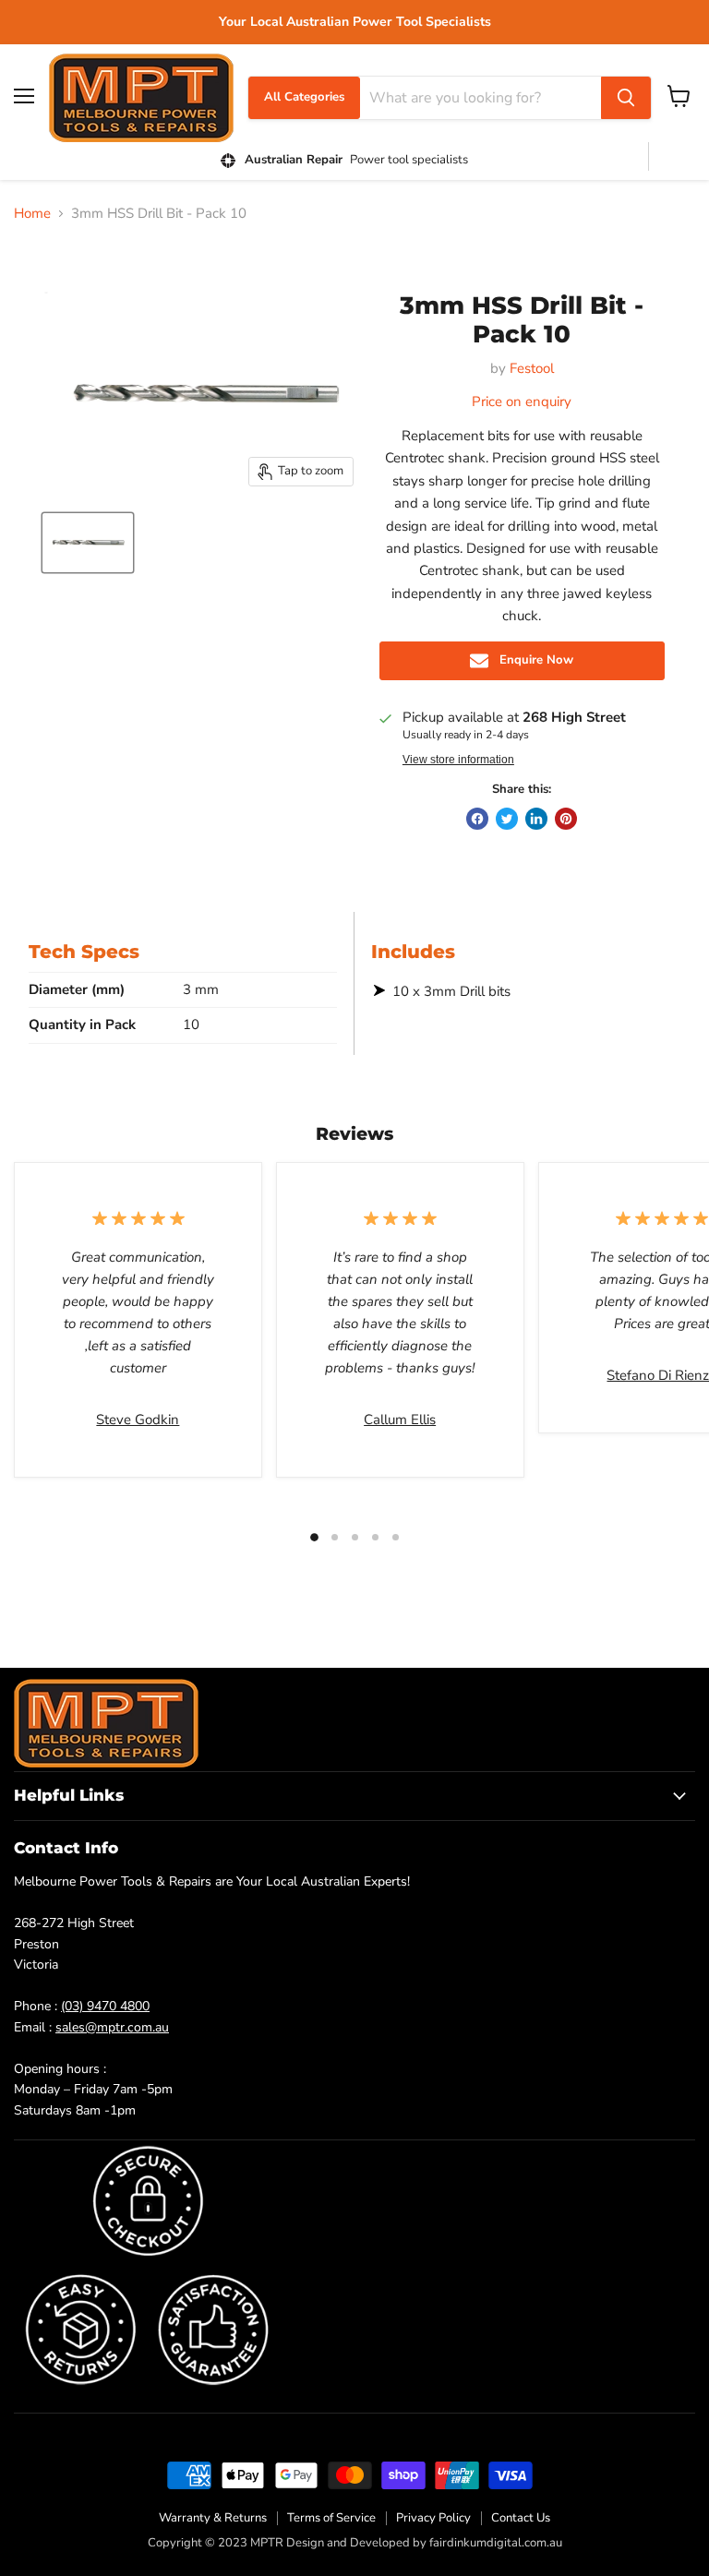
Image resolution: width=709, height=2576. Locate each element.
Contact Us (521, 2518)
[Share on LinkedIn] (536, 819)
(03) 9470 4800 (105, 2006)
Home (32, 214)
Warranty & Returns (213, 2518)
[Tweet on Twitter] (507, 819)
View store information (458, 760)
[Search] (626, 98)
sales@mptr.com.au (112, 2027)
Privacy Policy (433, 2518)
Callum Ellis (400, 1420)
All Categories (304, 97)
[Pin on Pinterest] (566, 819)
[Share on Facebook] (477, 819)
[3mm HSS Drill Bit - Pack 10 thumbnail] (88, 543)
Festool (532, 368)
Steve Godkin (138, 1420)
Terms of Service (331, 2518)
